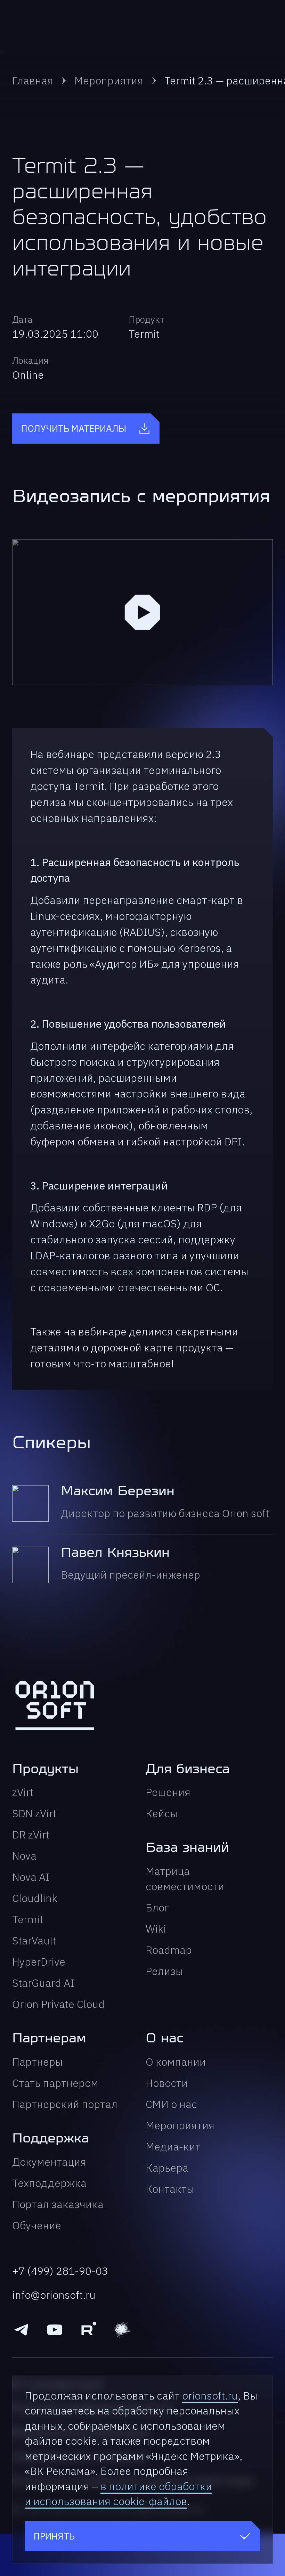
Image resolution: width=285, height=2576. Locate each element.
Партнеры (38, 2062)
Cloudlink (35, 1898)
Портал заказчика (58, 2204)
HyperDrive (39, 1962)
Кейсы (162, 1813)
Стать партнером (55, 2083)
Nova (24, 1856)
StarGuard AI (43, 1983)
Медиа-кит (173, 2146)
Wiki (156, 1929)
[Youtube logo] (55, 2330)
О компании (176, 2062)
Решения (168, 1792)
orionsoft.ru (210, 2396)
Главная (33, 80)
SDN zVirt (34, 1813)
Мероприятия (109, 80)
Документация (49, 2162)
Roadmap (169, 1950)
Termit (28, 1919)
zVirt (23, 1792)
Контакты (170, 2189)
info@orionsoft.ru (54, 2295)
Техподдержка (49, 2183)
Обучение (37, 2225)
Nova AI (31, 1877)
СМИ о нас (171, 2104)
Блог (157, 1907)
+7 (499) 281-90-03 (60, 2271)
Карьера (167, 2168)
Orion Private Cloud (58, 2004)
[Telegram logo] (21, 2330)
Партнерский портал (65, 2104)
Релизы (164, 1971)
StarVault (34, 1940)
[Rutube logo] (88, 2330)
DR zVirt (31, 1834)
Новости (167, 2083)
